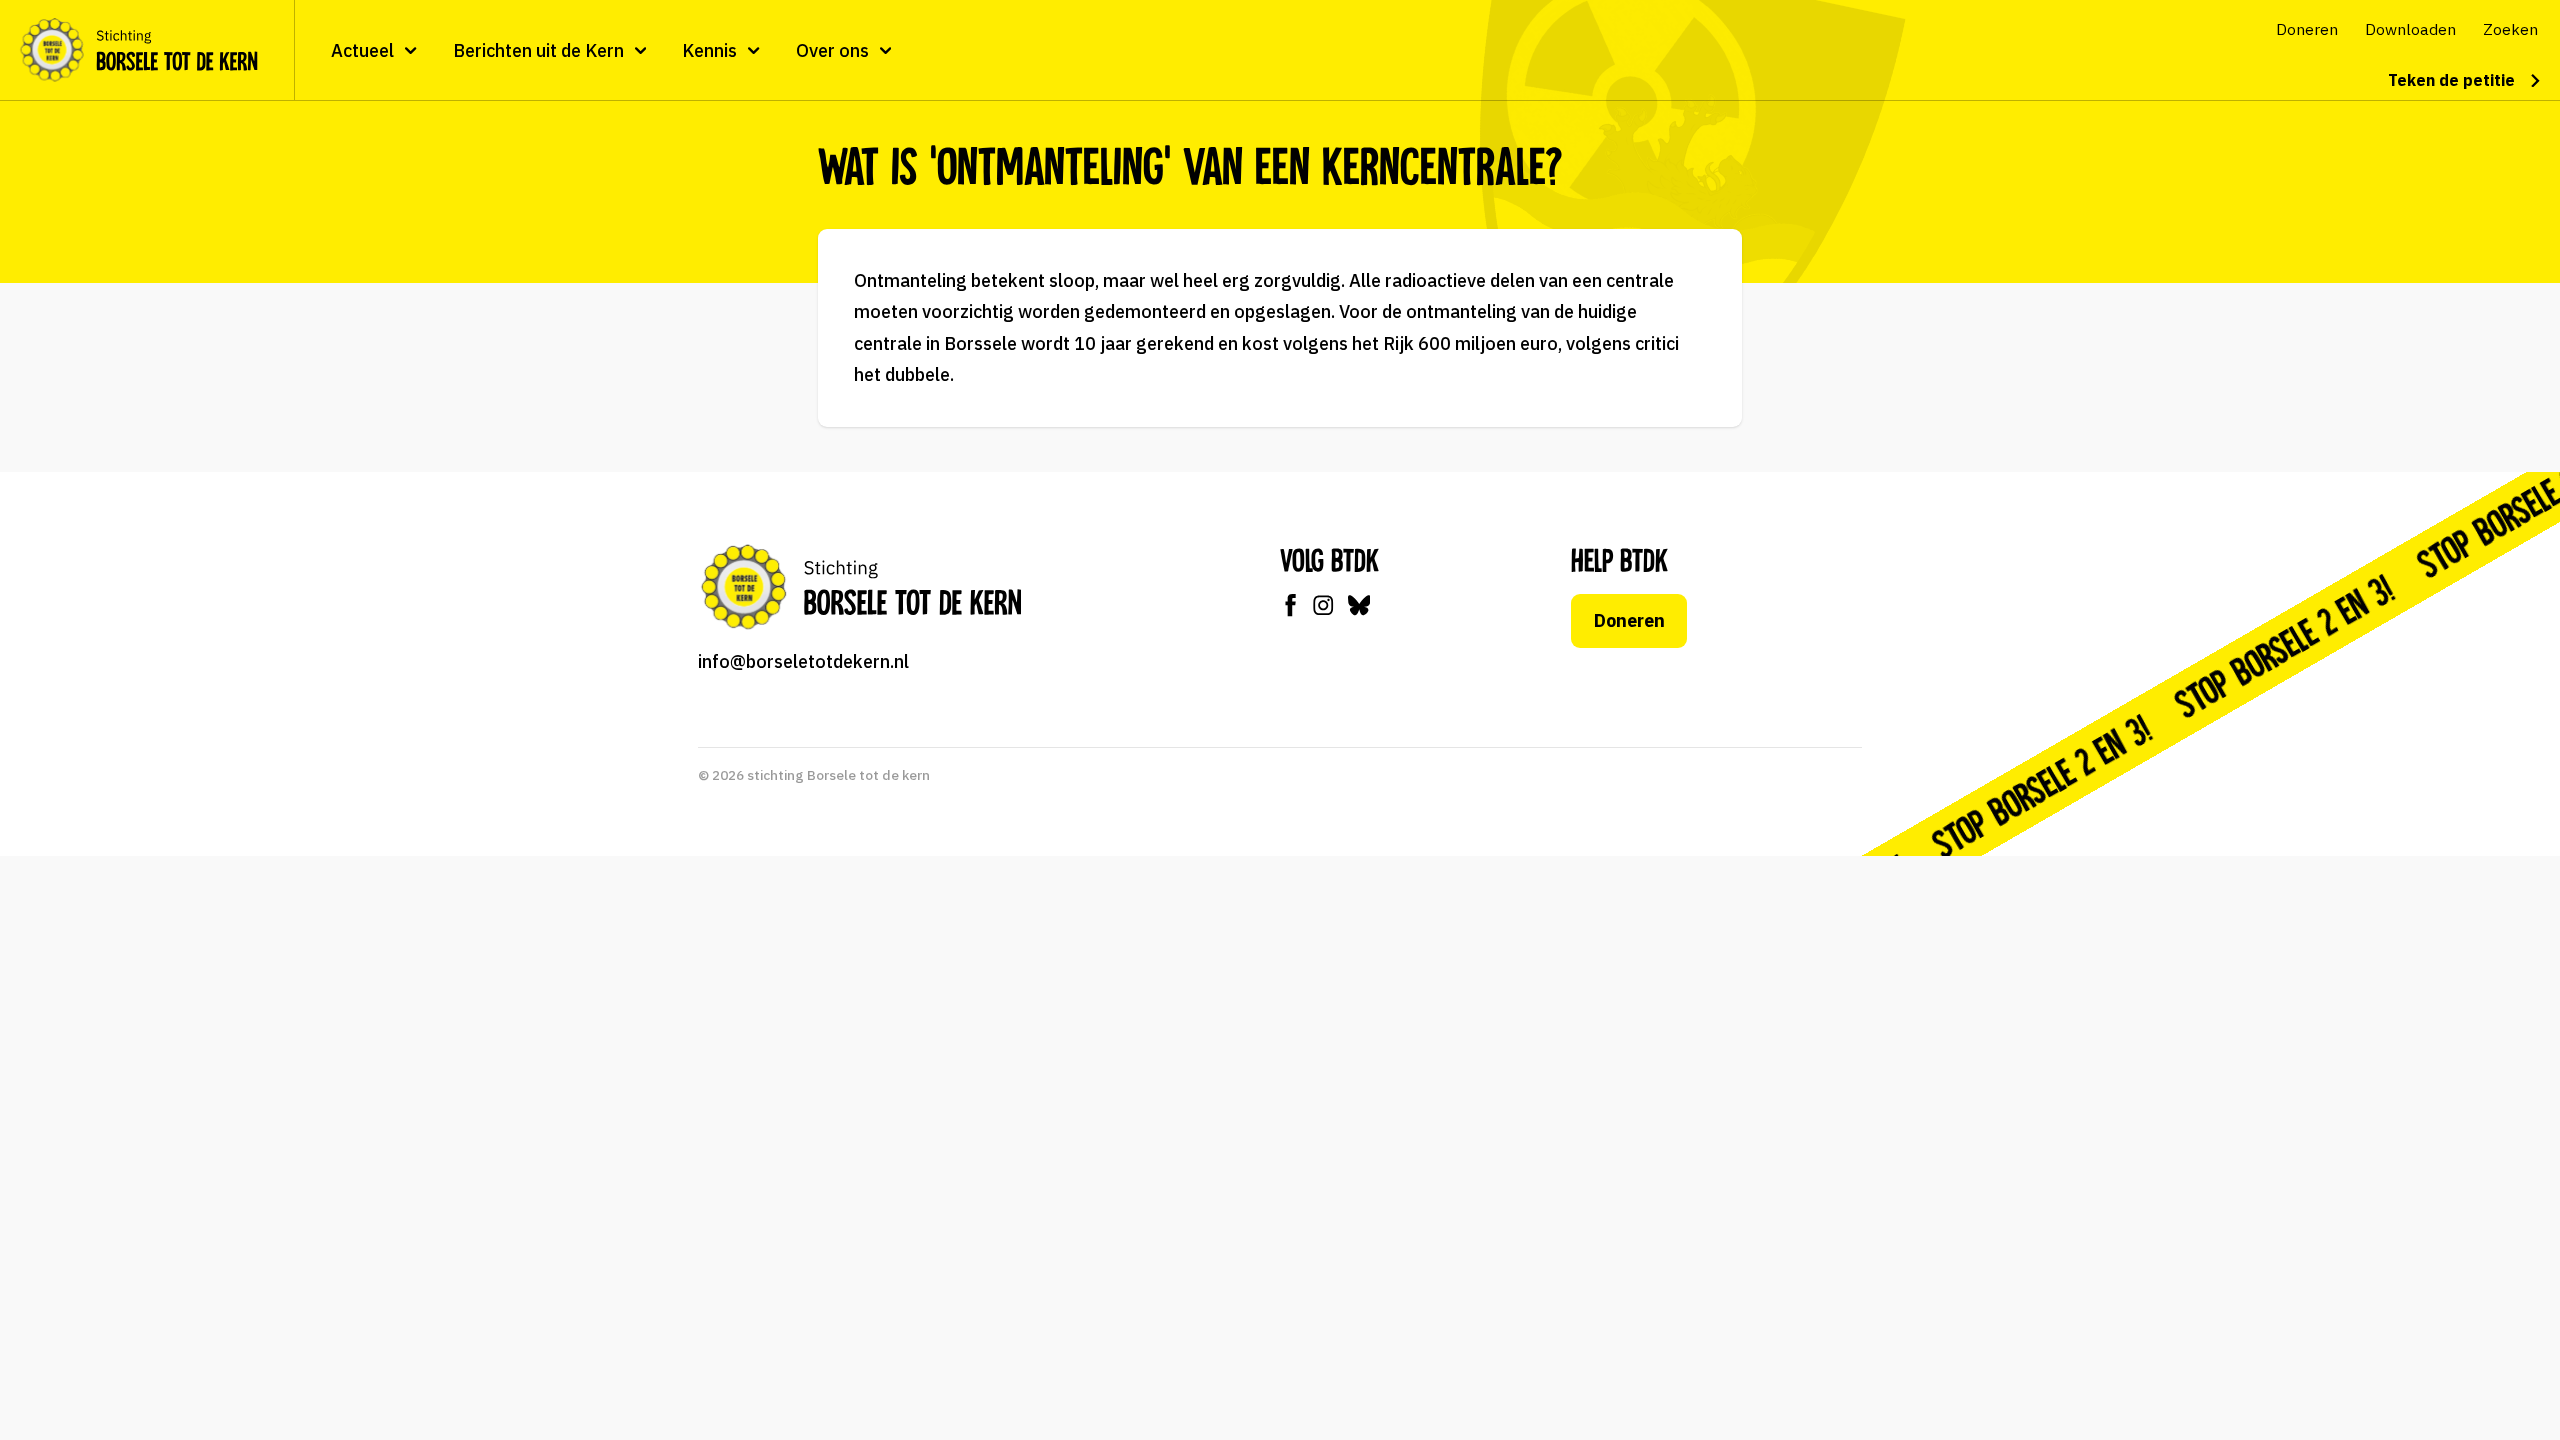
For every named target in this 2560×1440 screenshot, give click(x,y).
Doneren (1629, 620)
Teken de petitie (2451, 80)
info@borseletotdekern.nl (803, 661)
